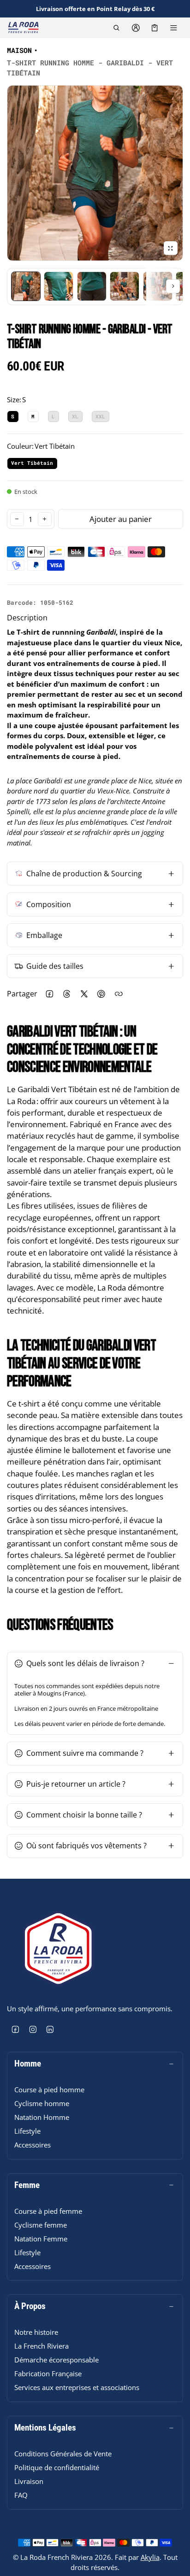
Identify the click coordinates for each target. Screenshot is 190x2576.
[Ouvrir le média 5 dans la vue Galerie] (125, 286)
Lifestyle (27, 2131)
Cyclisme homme (42, 2103)
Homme (28, 2064)
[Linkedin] (50, 2030)
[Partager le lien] (119, 994)
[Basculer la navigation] (174, 28)
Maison (19, 50)
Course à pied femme (48, 2211)
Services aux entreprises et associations (77, 2387)
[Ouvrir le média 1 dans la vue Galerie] (26, 286)
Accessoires (33, 2145)
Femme (27, 2185)
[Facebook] (16, 2030)
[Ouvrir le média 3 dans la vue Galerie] (59, 286)
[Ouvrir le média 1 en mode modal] (95, 173)
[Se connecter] (135, 28)
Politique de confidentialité (57, 2467)
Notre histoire (36, 2332)
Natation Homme (42, 2117)
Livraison (29, 2481)
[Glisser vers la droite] (173, 286)
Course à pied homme (49, 2090)
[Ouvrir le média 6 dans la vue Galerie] (158, 286)
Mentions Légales (45, 2428)
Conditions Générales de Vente (63, 2454)
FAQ (21, 2495)
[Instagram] (33, 2030)
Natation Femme (41, 2239)
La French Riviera (42, 2346)
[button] (116, 28)
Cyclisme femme (41, 2225)
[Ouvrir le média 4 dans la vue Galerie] (92, 286)
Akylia (150, 2557)
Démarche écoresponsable (56, 2360)
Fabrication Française (48, 2373)
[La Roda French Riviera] (23, 28)
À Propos (30, 2306)
